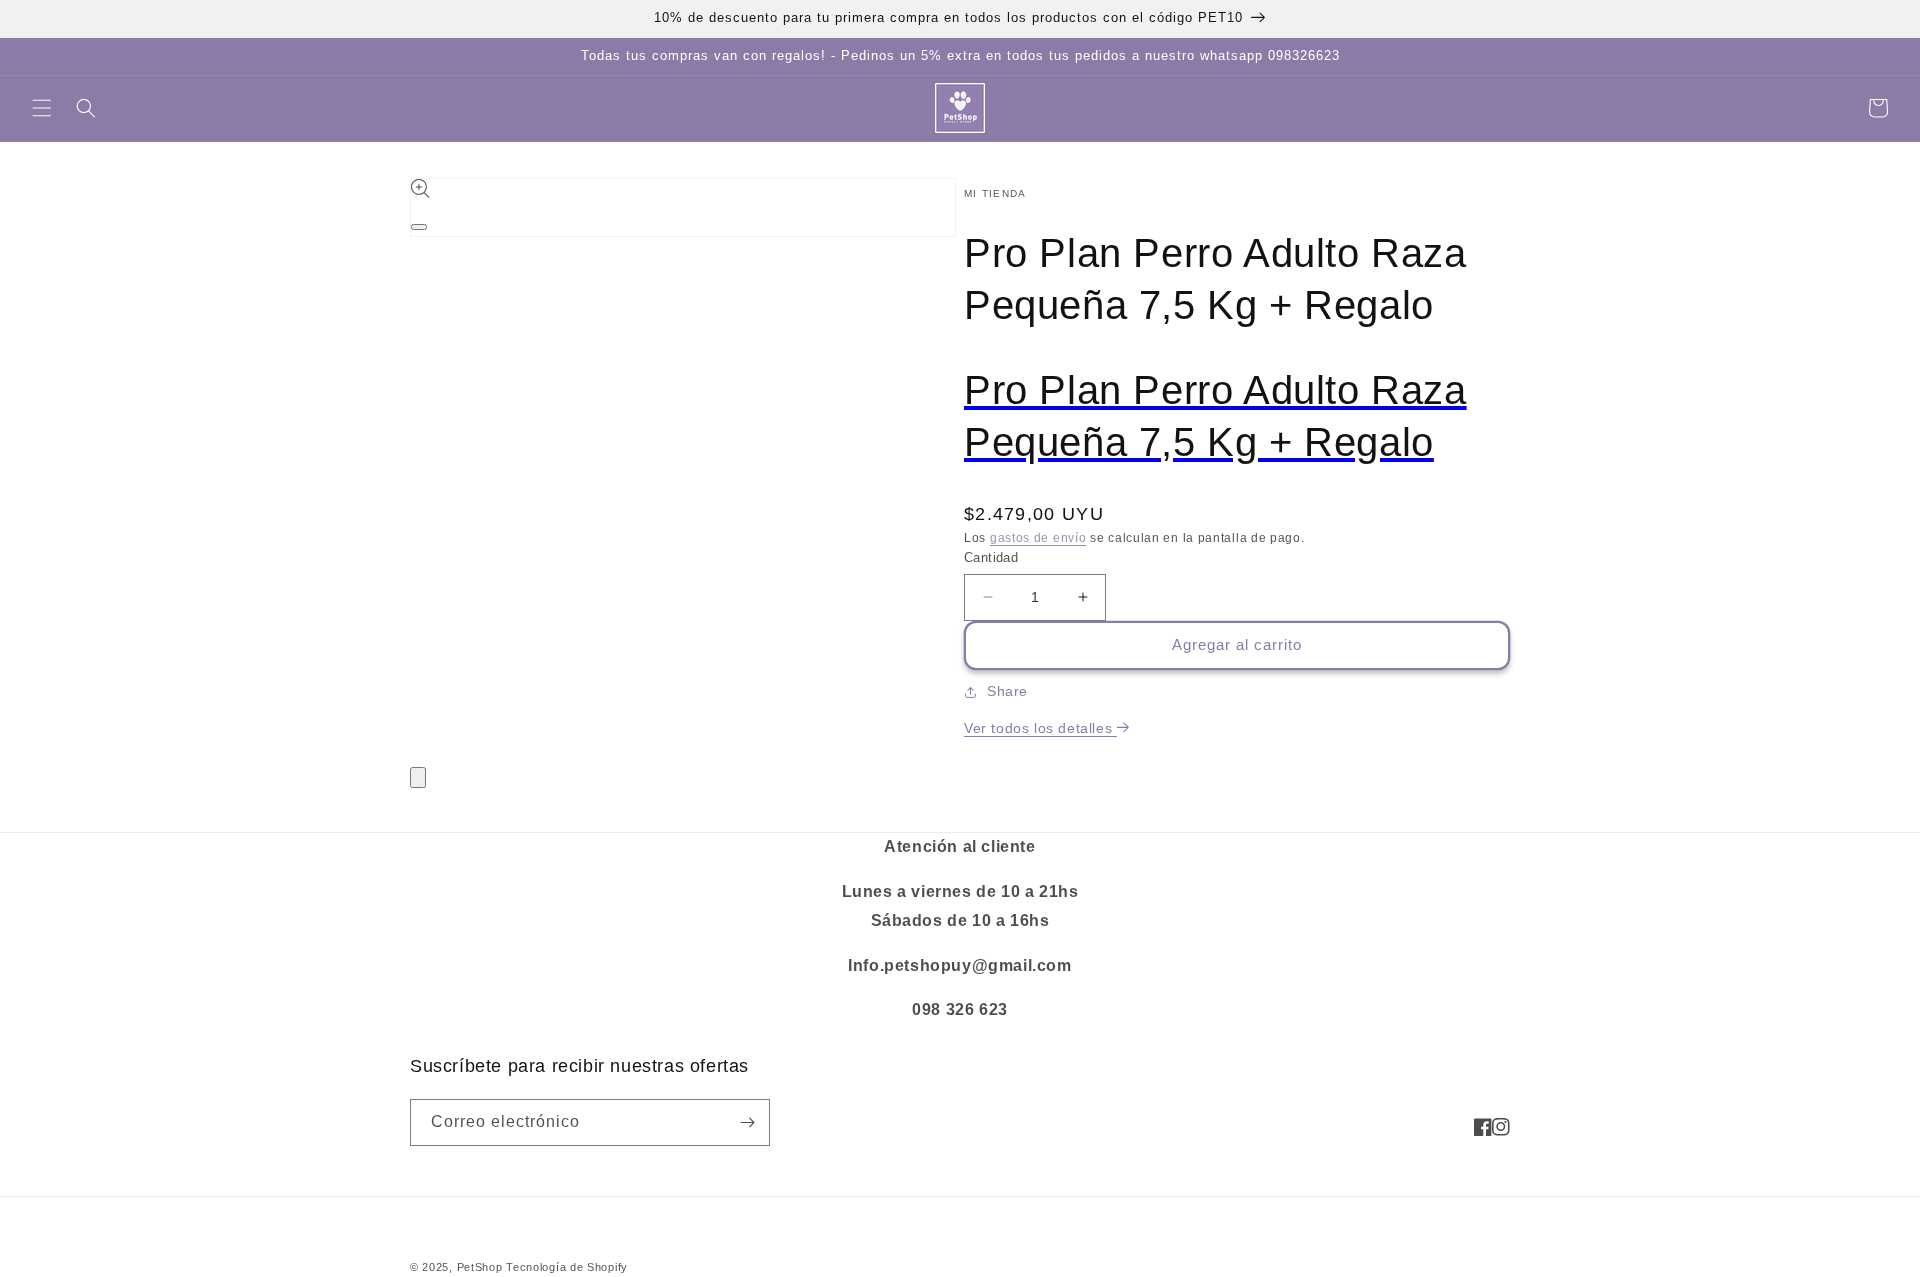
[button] (42, 108)
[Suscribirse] (747, 1122)
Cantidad (991, 557)
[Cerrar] (418, 777)
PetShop (480, 1267)
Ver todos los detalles (1040, 728)
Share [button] (1007, 691)
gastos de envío (1038, 538)
